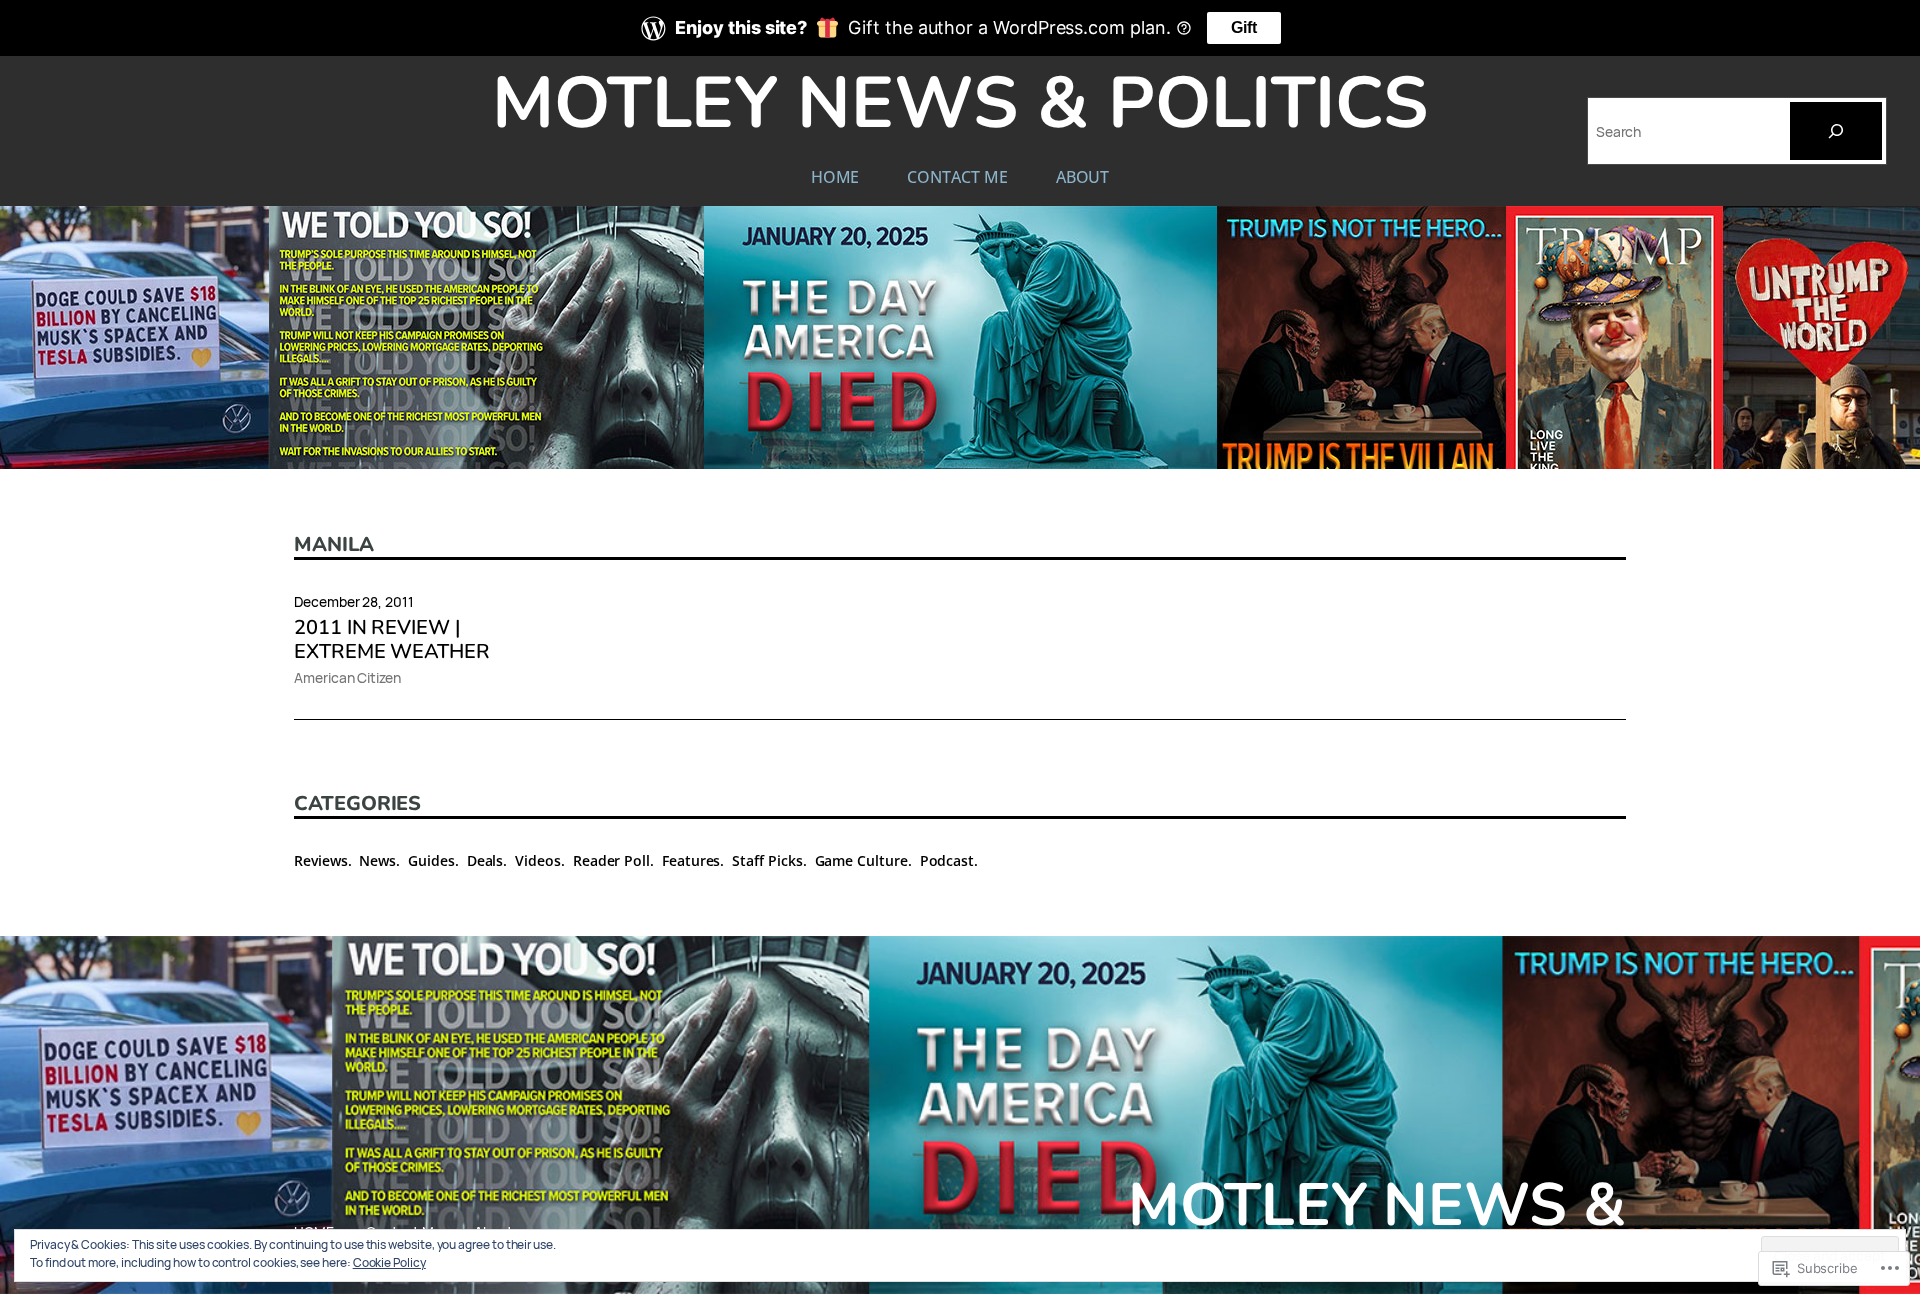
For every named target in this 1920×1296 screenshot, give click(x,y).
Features (691, 860)
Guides (431, 860)
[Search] (1836, 131)
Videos (538, 860)
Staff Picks (767, 860)
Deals (485, 860)
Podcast (947, 860)
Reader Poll (611, 860)
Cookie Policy (389, 1262)
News (377, 860)
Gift (1244, 27)
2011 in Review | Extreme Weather (392, 640)
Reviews (321, 860)
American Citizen (347, 677)
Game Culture (861, 860)
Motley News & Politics (960, 103)
